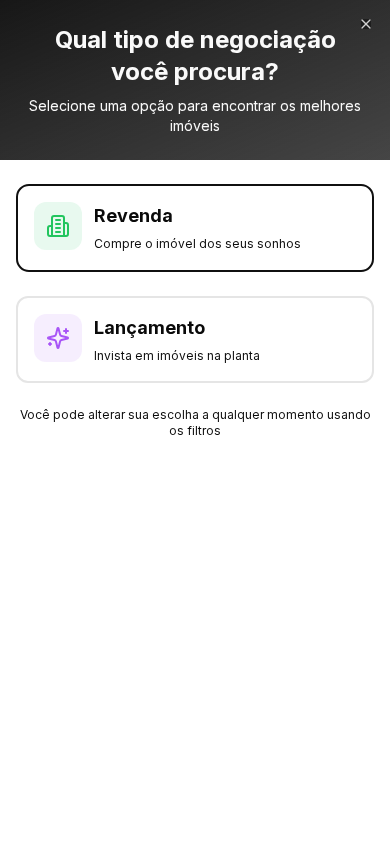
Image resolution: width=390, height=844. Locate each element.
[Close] (366, 24)
